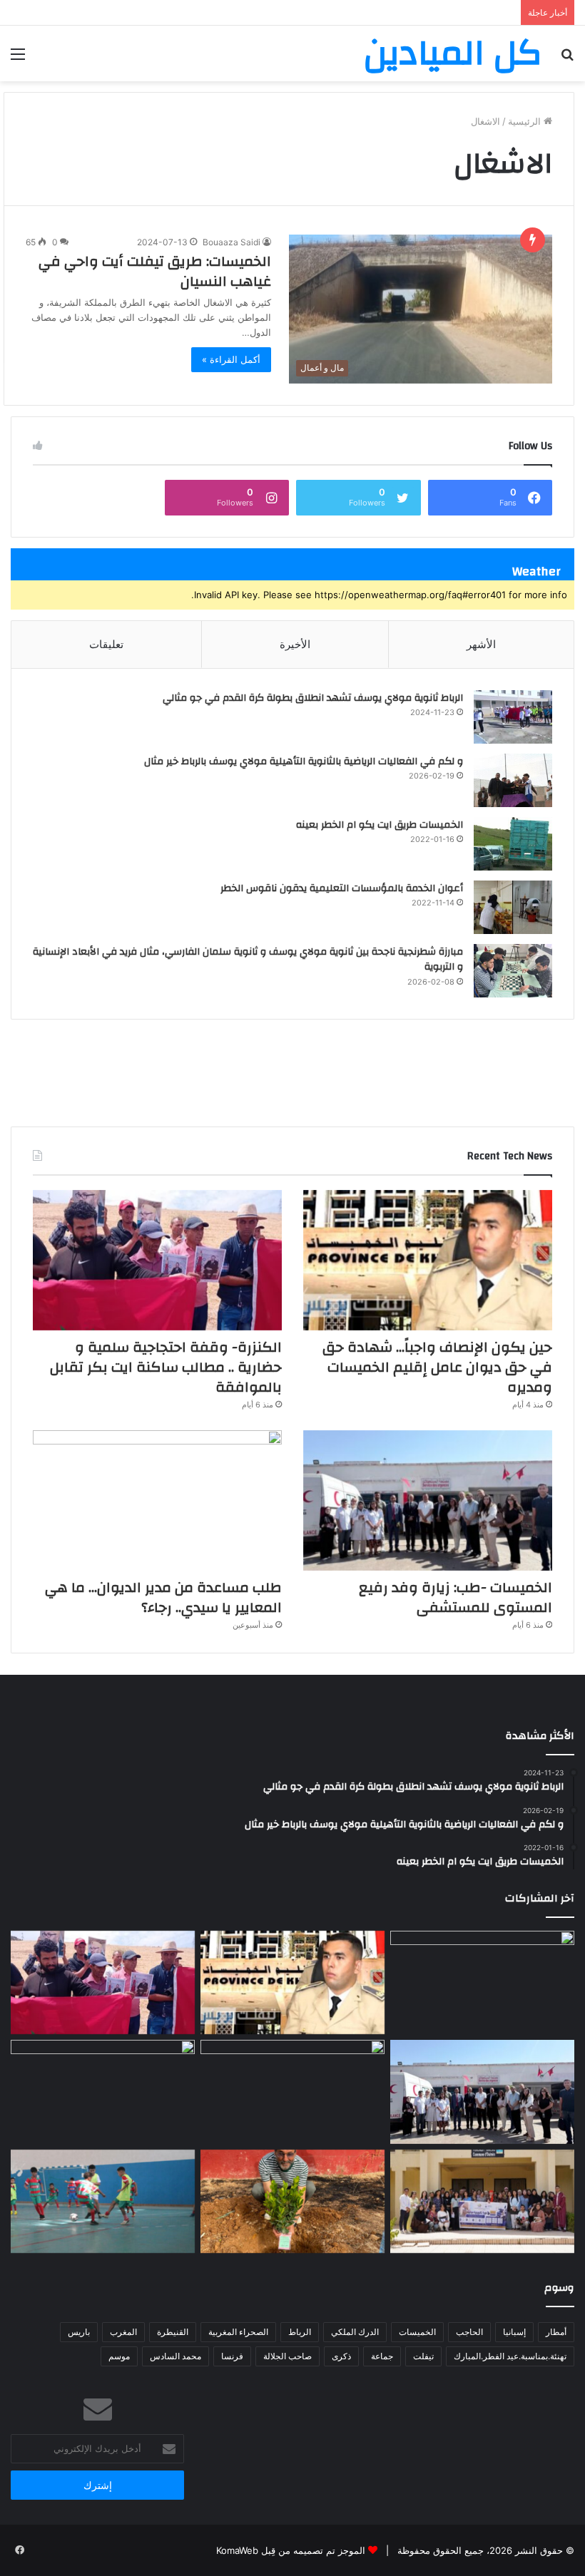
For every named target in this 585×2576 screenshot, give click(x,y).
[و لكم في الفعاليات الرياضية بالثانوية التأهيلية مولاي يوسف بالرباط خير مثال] (513, 780)
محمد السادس (175, 2356)
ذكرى (341, 2356)
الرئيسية (526, 121)
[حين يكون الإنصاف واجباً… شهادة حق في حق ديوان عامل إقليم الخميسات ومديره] (428, 1260)
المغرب (123, 2332)
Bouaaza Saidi (232, 242)
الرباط (300, 2332)
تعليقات (106, 644)
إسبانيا (514, 2332)
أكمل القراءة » (231, 359)
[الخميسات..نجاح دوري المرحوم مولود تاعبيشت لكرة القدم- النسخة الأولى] (103, 2202)
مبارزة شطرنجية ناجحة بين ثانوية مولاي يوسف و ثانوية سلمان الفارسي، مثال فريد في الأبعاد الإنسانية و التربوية (248, 960)
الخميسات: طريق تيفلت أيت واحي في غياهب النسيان (155, 271)
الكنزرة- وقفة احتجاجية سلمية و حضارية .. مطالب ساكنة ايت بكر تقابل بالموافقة (166, 1367)
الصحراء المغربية (238, 2332)
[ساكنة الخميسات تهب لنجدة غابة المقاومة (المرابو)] (292, 2202)
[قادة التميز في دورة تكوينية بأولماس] (482, 2202)
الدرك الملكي (355, 2332)
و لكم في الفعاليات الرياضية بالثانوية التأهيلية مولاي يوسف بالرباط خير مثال (304, 761)
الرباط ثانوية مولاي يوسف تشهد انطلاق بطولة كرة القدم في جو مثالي (313, 698)
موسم (119, 2356)
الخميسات (417, 2332)
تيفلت (423, 2356)
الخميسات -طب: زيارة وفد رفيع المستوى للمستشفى (456, 1597)
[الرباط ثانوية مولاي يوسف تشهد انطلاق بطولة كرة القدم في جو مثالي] (513, 717)
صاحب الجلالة (288, 2356)
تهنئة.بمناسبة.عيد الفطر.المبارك (510, 2356)
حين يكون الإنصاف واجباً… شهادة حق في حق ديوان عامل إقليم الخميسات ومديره (437, 1367)
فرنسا (232, 2356)
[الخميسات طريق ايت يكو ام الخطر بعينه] (513, 844)
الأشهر (481, 644)
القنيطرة (173, 2332)
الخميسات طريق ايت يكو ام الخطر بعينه (380, 825)
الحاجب (469, 2332)
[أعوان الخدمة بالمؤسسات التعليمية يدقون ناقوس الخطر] (513, 907)
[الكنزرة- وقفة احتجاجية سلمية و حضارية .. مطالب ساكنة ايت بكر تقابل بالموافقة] (157, 1260)
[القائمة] (18, 59)
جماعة (382, 2356)
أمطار (556, 2332)
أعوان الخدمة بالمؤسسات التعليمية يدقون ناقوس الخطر (342, 888)
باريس (79, 2332)
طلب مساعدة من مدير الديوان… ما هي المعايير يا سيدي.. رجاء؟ (163, 1597)
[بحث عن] (567, 59)
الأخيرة (295, 644)
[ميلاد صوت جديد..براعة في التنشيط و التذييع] (103, 2092)
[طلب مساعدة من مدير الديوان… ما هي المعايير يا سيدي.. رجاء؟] (157, 1500)
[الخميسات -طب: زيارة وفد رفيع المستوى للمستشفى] (428, 1500)
